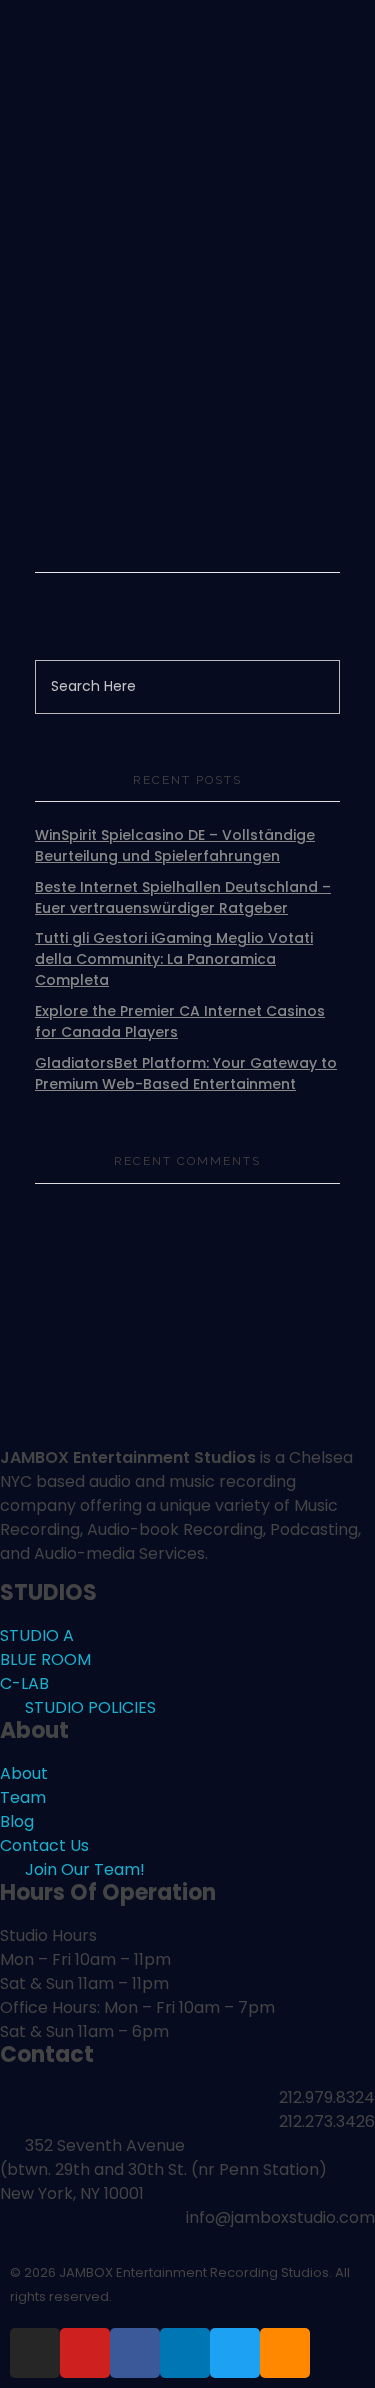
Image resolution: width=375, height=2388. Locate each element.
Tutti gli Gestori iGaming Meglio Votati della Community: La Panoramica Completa (174, 959)
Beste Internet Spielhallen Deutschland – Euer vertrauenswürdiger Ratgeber (183, 897)
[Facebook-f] (135, 2353)
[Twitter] (235, 2353)
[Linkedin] (185, 2353)
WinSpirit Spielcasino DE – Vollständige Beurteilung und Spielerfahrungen (175, 845)
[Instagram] (35, 2353)
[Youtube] (85, 2353)
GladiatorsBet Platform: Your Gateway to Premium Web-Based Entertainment (186, 1073)
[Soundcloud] (285, 2353)
